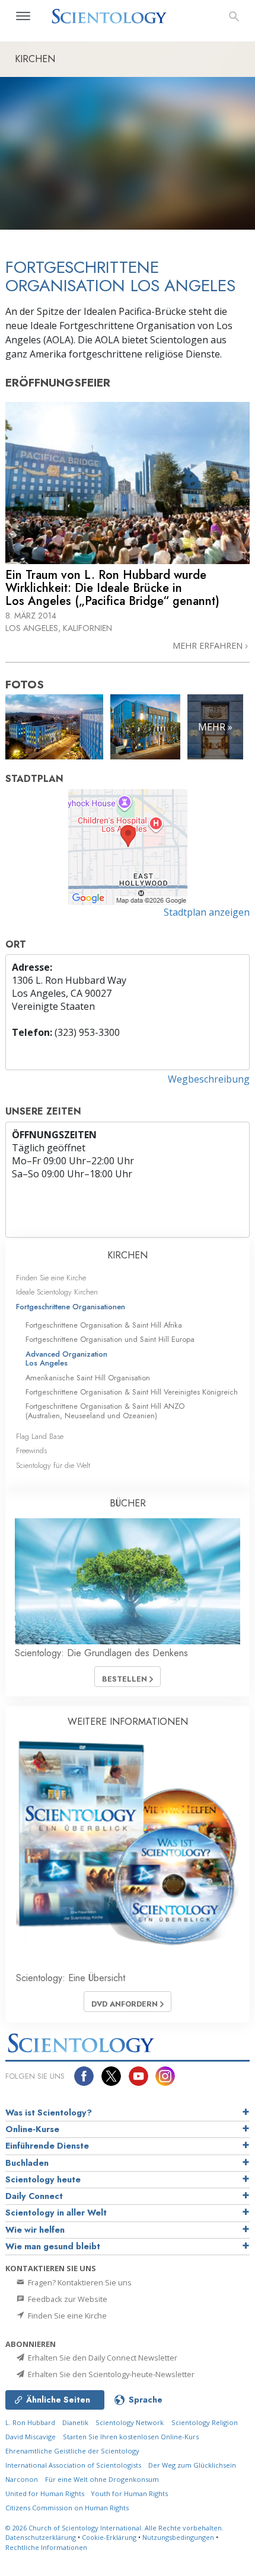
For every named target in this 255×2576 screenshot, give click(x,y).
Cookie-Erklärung (109, 2537)
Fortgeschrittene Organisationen (71, 1307)
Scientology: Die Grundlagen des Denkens (101, 1653)
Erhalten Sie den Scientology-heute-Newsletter (110, 2374)
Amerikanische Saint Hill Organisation (88, 1378)
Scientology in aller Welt (56, 2213)
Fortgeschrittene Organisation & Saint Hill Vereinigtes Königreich (132, 1392)
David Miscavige (31, 2437)
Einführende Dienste (47, 2146)
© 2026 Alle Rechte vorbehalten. (114, 2528)
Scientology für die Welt (53, 1465)
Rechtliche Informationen (46, 2547)
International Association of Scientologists (73, 2465)
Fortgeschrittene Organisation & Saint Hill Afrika (104, 1325)
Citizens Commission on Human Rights (67, 2508)
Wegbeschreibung (209, 1079)
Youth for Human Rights (129, 2493)
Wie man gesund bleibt (53, 2246)
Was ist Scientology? (49, 2113)
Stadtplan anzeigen (207, 912)
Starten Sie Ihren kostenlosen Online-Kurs (131, 2437)
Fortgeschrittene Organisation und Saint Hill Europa (110, 1339)
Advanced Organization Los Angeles (66, 1358)
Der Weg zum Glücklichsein (192, 2465)
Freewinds (31, 1450)
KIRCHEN (128, 1255)
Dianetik (75, 2422)
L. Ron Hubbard (30, 2422)
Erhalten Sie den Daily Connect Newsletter (102, 2358)
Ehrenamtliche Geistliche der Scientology (72, 2451)
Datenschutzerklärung (41, 2537)
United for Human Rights (46, 2493)
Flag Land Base (40, 1436)
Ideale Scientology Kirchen (57, 1292)
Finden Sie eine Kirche (51, 1278)
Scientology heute (43, 2179)
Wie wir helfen (35, 2230)
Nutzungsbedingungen (178, 2537)
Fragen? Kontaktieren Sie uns (79, 2282)
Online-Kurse (32, 2129)
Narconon (22, 2479)
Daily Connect (34, 2196)
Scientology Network (130, 2422)
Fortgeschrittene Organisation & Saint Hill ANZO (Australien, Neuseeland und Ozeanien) (105, 1411)
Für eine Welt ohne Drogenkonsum (102, 2479)
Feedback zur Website (67, 2299)
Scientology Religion (205, 2422)
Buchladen (27, 2163)
